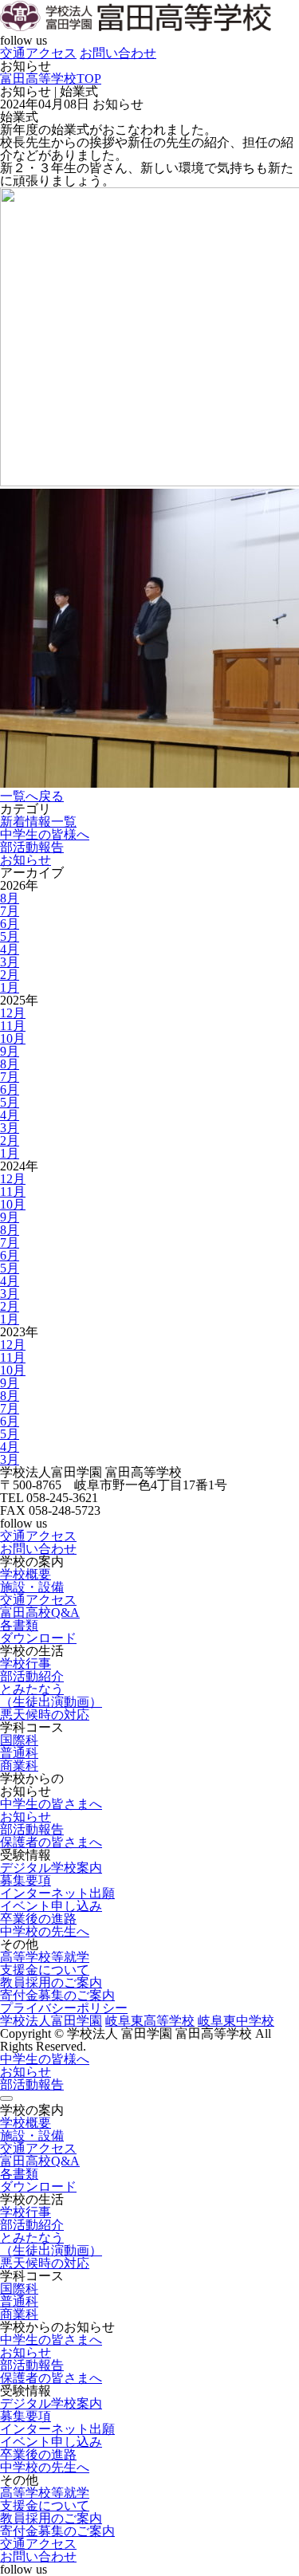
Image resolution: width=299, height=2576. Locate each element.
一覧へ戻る (32, 796)
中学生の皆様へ (45, 834)
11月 (13, 1026)
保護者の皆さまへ (51, 1842)
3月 (10, 962)
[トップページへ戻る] (136, 28)
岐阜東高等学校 (150, 2021)
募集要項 (26, 1880)
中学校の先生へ (45, 1931)
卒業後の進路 (38, 1919)
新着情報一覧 (38, 822)
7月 (10, 911)
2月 (10, 975)
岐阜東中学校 (236, 2021)
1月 (10, 987)
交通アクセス (38, 53)
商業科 (19, 1766)
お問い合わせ (118, 53)
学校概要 (26, 1574)
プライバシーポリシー (64, 2008)
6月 (10, 924)
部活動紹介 (32, 1676)
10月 (13, 1038)
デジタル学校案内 (51, 1868)
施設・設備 (32, 1587)
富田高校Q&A (40, 1612)
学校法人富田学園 (51, 2021)
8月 (10, 898)
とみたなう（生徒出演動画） (51, 1695)
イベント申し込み (51, 1906)
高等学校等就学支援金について (45, 1963)
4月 (10, 949)
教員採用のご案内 (51, 1982)
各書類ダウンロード (38, 1632)
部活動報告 (32, 847)
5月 (10, 936)
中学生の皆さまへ (51, 1804)
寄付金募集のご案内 (57, 1995)
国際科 (19, 1740)
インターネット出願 (57, 1893)
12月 (13, 1013)
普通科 (19, 1753)
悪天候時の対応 (45, 1715)
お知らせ (26, 860)
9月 (10, 1051)
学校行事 (26, 1664)
